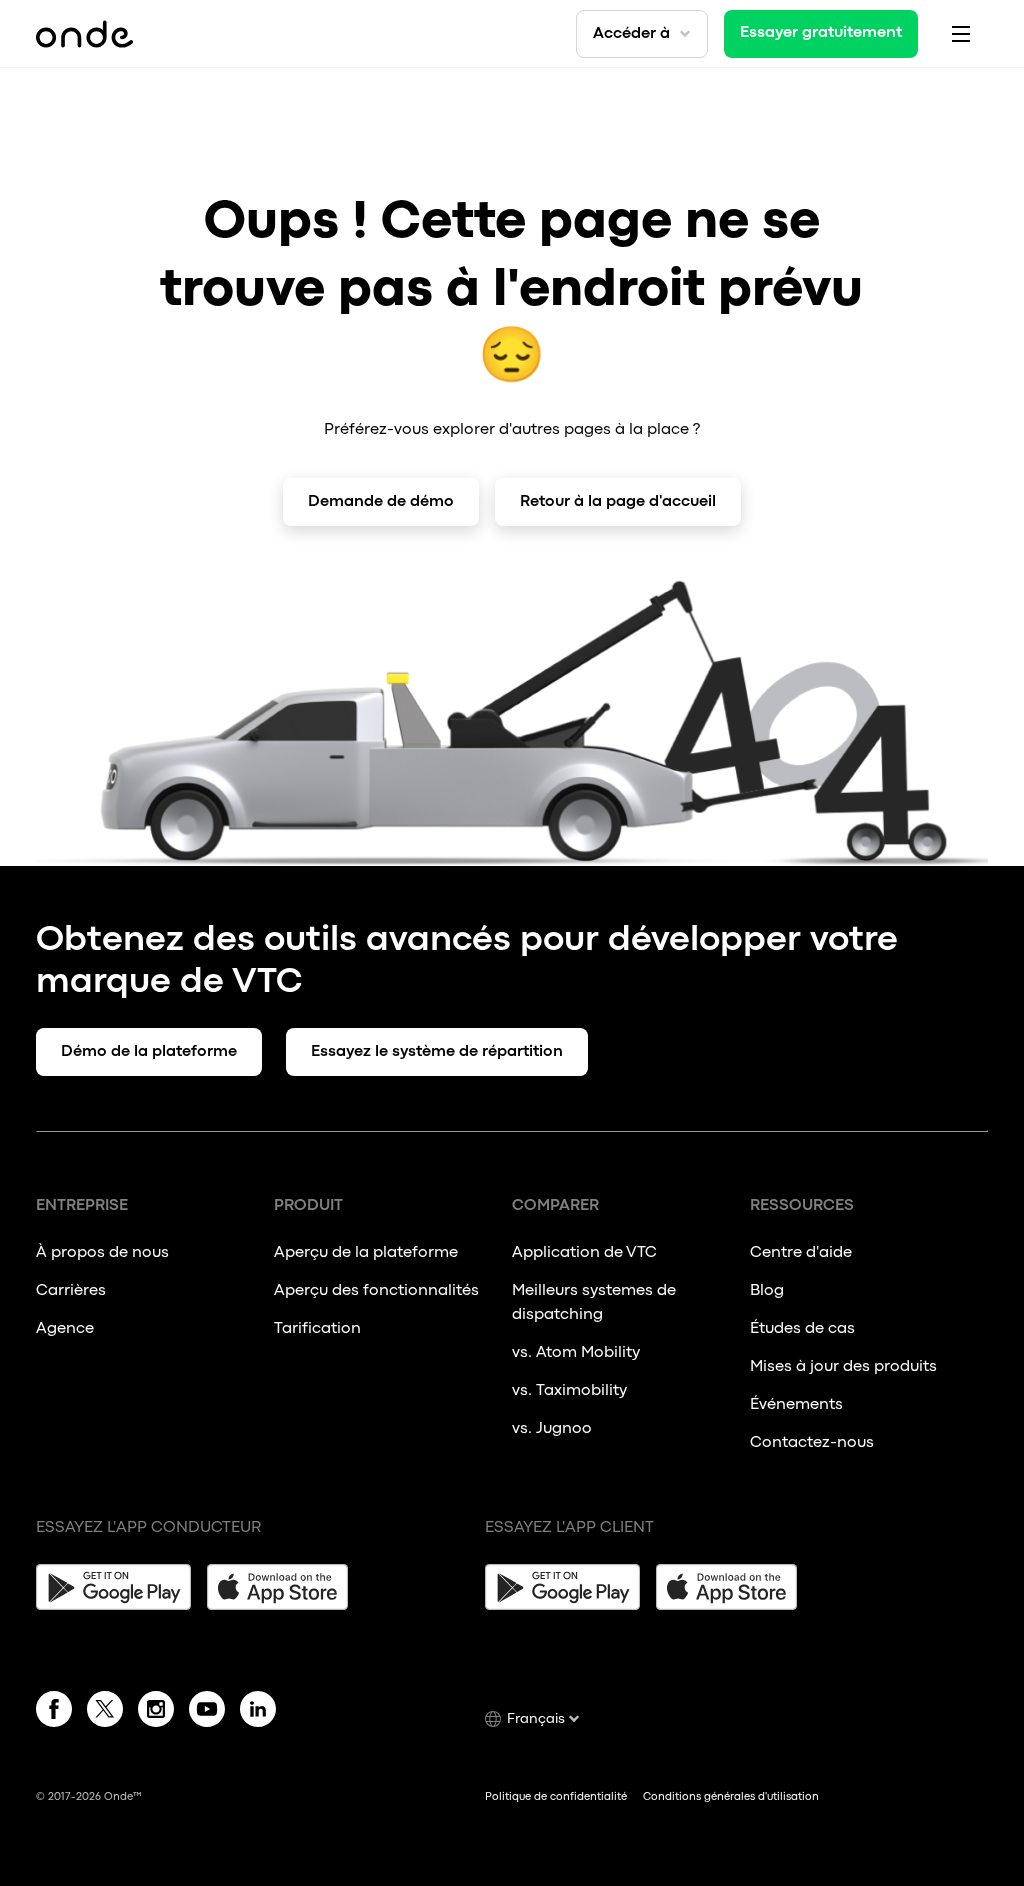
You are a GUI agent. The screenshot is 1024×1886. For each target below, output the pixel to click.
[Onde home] (84, 34)
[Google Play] (113, 1587)
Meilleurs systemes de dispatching (594, 1303)
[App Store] (284, 1587)
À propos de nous (102, 1253)
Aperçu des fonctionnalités (376, 1291)
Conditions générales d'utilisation (731, 1797)
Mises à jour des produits (843, 1367)
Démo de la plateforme (149, 1052)
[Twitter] (105, 1713)
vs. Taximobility (569, 1391)
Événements (796, 1405)
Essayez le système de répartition (437, 1052)
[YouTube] (207, 1713)
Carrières (71, 1291)
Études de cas (802, 1329)
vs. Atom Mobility (576, 1353)
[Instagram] (156, 1713)
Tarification (317, 1329)
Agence (65, 1329)
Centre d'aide (801, 1253)
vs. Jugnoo (552, 1429)
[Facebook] (54, 1713)
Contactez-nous (812, 1443)
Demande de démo (381, 502)
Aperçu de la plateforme (366, 1253)
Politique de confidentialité (556, 1797)
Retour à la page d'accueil (618, 502)
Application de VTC (584, 1253)
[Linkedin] (258, 1713)
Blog (767, 1291)
